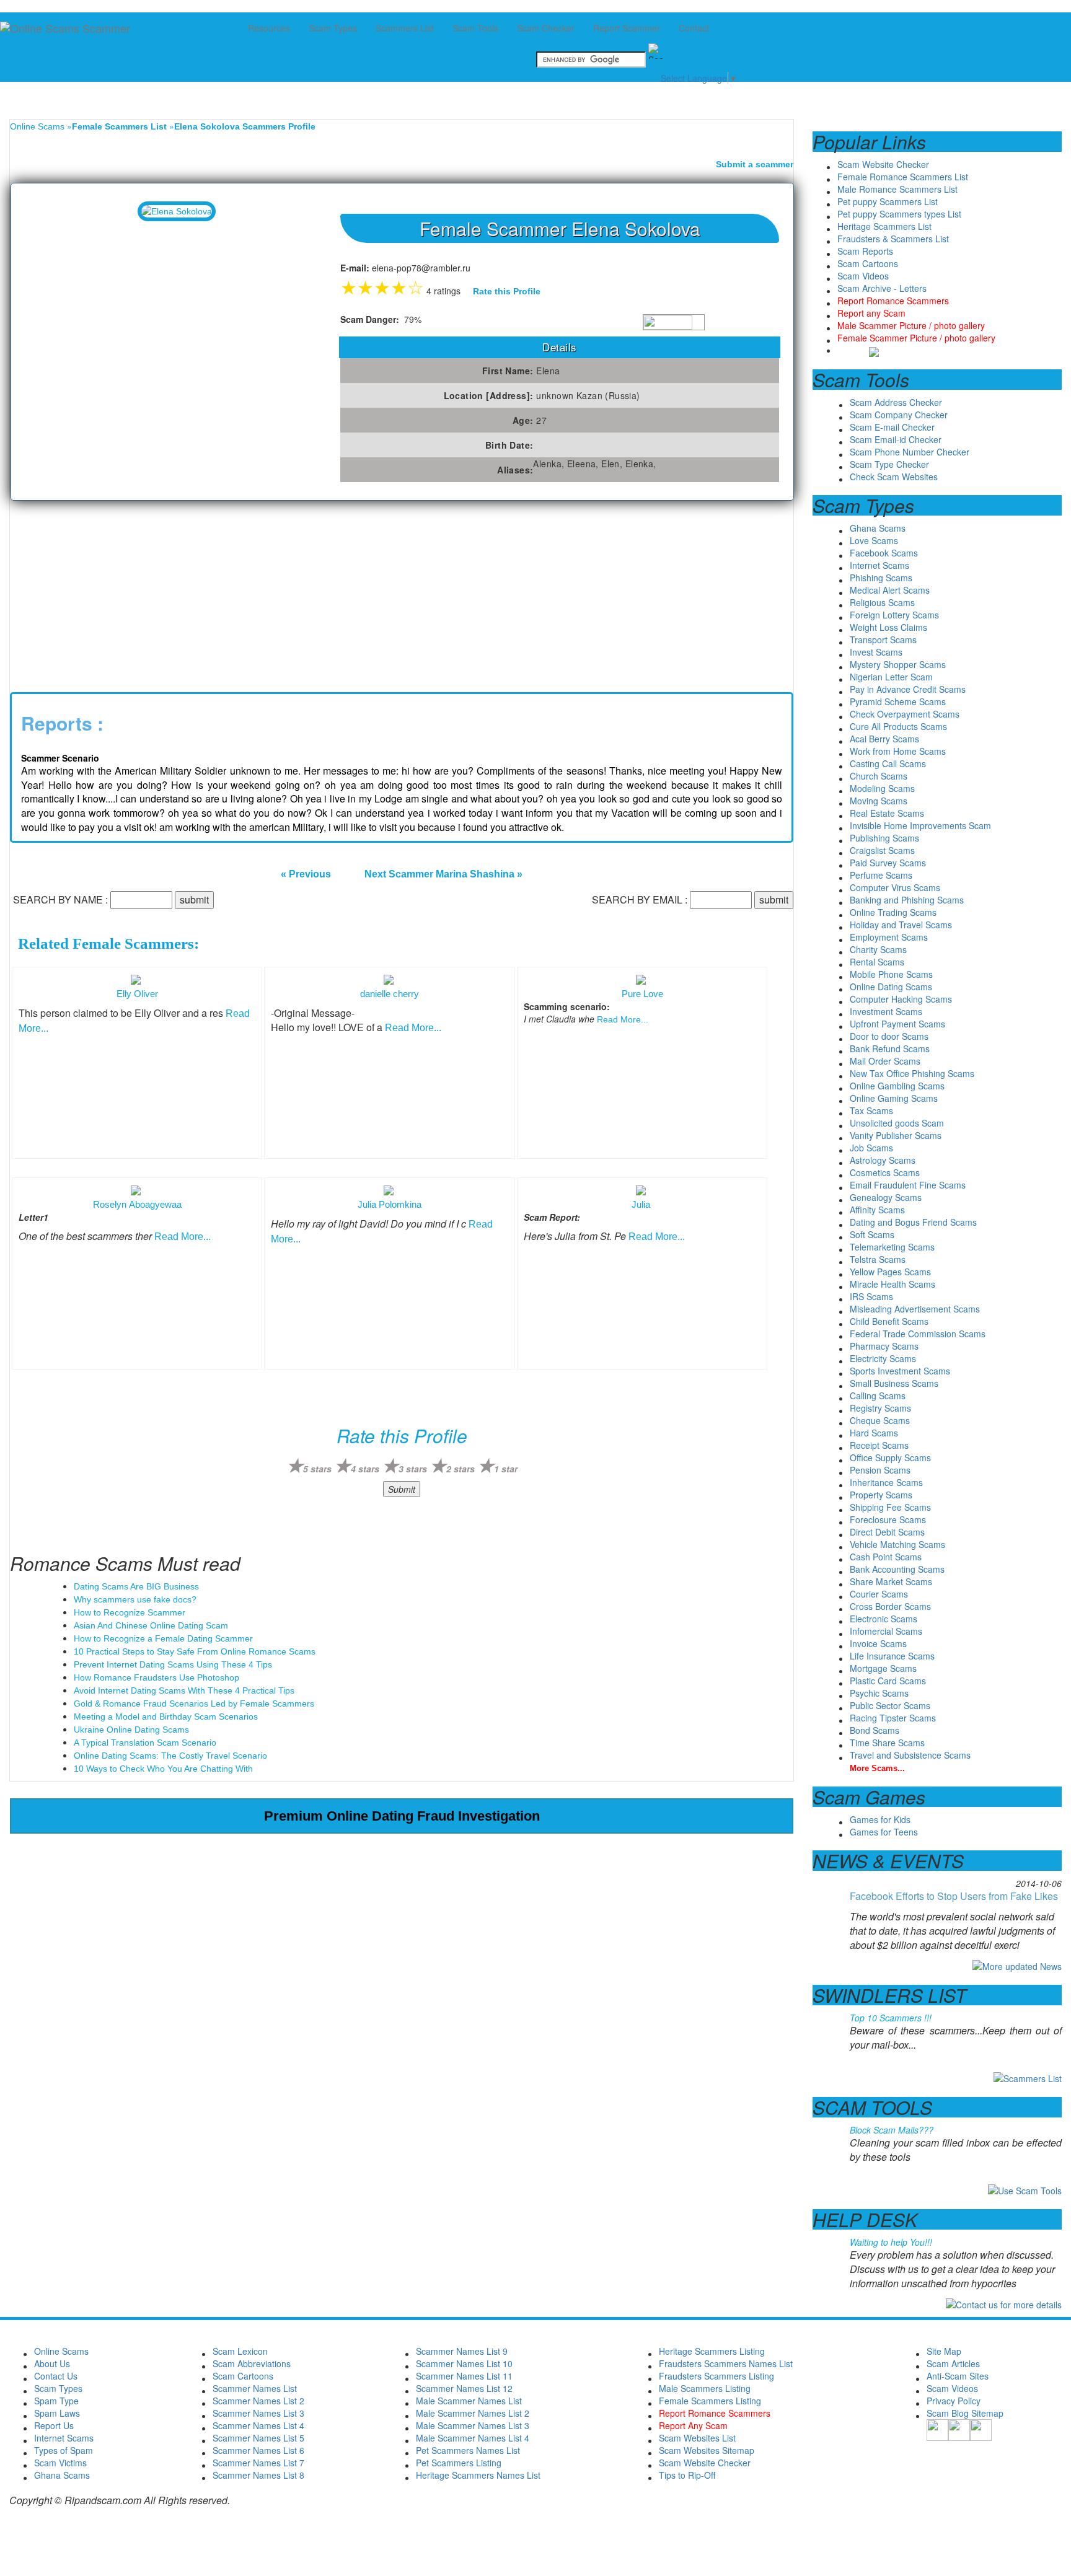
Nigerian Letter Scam (891, 677)
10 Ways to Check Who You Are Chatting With (163, 1769)
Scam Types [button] (333, 28)
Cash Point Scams (886, 1557)
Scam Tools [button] (475, 28)
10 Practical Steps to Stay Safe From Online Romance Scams (195, 1651)
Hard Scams (874, 1433)
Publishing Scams (884, 838)
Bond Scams (875, 1730)
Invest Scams (876, 652)
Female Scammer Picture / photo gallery (916, 338)
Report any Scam (871, 313)
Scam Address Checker (896, 402)
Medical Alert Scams (890, 590)
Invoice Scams (878, 1643)
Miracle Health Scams (892, 1284)
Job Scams (871, 1148)
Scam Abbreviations (252, 2363)
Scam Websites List (697, 2438)
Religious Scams (882, 602)
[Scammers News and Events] (1017, 1965)
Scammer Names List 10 (464, 2363)
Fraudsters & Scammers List (893, 239)
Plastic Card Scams (888, 1681)
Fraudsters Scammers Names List (726, 2363)
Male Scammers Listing (705, 2388)
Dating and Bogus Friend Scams (913, 1222)
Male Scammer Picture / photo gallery (911, 325)
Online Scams (37, 126)
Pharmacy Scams (884, 1346)
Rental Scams (877, 962)
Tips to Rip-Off (687, 2475)
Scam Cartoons (868, 263)
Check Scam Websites (894, 477)
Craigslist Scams (882, 850)
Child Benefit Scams (889, 1321)
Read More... (413, 1028)
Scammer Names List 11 (464, 2376)
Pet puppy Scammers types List (899, 214)
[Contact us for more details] (1004, 2303)
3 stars (413, 1469)
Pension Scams (880, 1470)
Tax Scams (871, 1110)
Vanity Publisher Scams (896, 1135)
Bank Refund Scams (890, 1048)
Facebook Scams (884, 553)
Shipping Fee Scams (890, 1507)
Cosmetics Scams (885, 1172)
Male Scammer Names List (469, 2401)
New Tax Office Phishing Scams (912, 1073)
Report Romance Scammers (893, 301)
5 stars (317, 1469)
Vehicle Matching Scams (897, 1544)
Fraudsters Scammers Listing (716, 2376)
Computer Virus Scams (895, 887)
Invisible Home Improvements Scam (920, 825)
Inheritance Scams (886, 1482)
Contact (694, 28)
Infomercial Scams (886, 1631)
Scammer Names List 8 (258, 2475)
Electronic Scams (884, 1619)
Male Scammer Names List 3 (473, 2425)
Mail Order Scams (885, 1061)
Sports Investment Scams (900, 1371)
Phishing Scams (881, 578)
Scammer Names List (255, 2388)
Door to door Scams (889, 1036)
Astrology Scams (883, 1160)
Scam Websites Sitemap (707, 2450)
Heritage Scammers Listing (712, 2351)
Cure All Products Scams (898, 726)
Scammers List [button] (405, 28)
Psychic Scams (879, 1693)
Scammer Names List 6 (258, 2450)
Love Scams (874, 540)
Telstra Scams (878, 1259)
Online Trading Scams (893, 912)
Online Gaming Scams (894, 1098)
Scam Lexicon (240, 2351)
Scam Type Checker (889, 464)
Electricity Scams (883, 1358)
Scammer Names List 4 (258, 2425)
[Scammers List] (1028, 2077)
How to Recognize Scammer (130, 1612)
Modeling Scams (882, 788)
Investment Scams (886, 1011)
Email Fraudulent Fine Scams (908, 1185)
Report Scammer (627, 28)
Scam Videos (863, 276)
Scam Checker (546, 28)
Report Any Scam (693, 2425)
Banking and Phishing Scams (907, 900)
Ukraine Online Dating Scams (131, 1730)
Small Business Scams (894, 1383)
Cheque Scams (880, 1420)
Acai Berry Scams (884, 739)
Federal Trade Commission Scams (918, 1334)
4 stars (365, 1469)
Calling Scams (878, 1396)
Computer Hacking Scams (901, 999)
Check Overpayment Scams (905, 714)
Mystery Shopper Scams (898, 664)
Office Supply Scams (890, 1457)
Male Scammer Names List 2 (473, 2413)
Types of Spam (64, 2450)
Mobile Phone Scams (891, 974)
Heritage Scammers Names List (478, 2475)
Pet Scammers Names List (468, 2450)
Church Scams (879, 776)
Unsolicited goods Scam (897, 1123)
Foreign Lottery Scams (894, 615)
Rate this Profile (507, 291)
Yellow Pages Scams (890, 1272)
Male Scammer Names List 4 (473, 2438)
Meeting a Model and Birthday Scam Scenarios (166, 1717)
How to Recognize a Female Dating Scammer (163, 1638)
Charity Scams (878, 949)
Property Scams (881, 1495)
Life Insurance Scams (892, 1656)
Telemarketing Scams (892, 1247)
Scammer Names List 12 (464, 2388)
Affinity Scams (877, 1210)
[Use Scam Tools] (1025, 2189)
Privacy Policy (954, 2401)
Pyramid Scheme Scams (898, 701)
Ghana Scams (878, 528)
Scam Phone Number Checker (910, 452)
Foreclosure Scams (888, 1519)
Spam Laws (57, 2413)
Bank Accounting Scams (897, 1569)
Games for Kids (880, 1819)
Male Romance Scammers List (897, 189)
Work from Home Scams (898, 751)
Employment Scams (889, 937)
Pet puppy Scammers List (888, 201)
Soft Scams (872, 1234)
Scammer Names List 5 (258, 2438)
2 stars (461, 1469)
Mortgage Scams (883, 1668)
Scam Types (58, 2388)
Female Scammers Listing (710, 2401)
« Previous (306, 874)
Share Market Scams (891, 1581)
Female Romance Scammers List (903, 177)
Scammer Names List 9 (462, 2351)
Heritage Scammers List (884, 226)
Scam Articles (953, 2363)
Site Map (944, 2351)
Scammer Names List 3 (258, 2413)
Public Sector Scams (890, 1705)
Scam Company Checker (899, 415)
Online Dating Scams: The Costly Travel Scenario (170, 1756)
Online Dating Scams (891, 987)
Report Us (54, 2425)
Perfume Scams (881, 875)
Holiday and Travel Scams (901, 925)
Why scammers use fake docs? (135, 1599)
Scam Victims (60, 2463)
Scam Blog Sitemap (965, 2413)
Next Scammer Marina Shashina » (443, 874)
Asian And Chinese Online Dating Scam (151, 1625)
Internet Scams (879, 565)
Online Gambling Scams (897, 1086)
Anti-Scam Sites (958, 2376)
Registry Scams (880, 1408)
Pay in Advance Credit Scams (908, 689)
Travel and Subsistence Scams (910, 1755)
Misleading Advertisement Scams (915, 1309)
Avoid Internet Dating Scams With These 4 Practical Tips (184, 1690)
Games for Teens (884, 1832)
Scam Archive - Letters (882, 288)
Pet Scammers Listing (459, 2463)
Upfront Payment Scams (897, 1024)
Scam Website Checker (883, 164)
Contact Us (56, 2376)
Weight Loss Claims (888, 627)
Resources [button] (269, 28)
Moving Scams (879, 801)
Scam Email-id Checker (896, 439)
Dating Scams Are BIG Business (136, 1586)
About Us (52, 2363)
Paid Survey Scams (888, 863)
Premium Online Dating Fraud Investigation (402, 1816)
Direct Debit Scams (887, 1532)
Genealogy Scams (886, 1197)
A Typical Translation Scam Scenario (145, 1743)
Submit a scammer (755, 164)
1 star (506, 1469)
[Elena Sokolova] (177, 211)
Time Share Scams (887, 1743)
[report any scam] (858, 350)
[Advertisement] (103, 594)
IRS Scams (871, 1296)
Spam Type (56, 2401)
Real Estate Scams (887, 813)
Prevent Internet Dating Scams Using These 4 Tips (173, 1664)
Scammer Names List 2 (258, 2401)
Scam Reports (865, 251)
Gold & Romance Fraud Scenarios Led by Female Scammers (194, 1703)
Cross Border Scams (890, 1606)
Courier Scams (879, 1594)
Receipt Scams (879, 1445)
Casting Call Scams (888, 763)
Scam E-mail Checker (892, 427)
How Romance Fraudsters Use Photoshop (156, 1677)
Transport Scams (883, 640)
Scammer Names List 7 (258, 2463)
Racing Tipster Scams (893, 1718)
